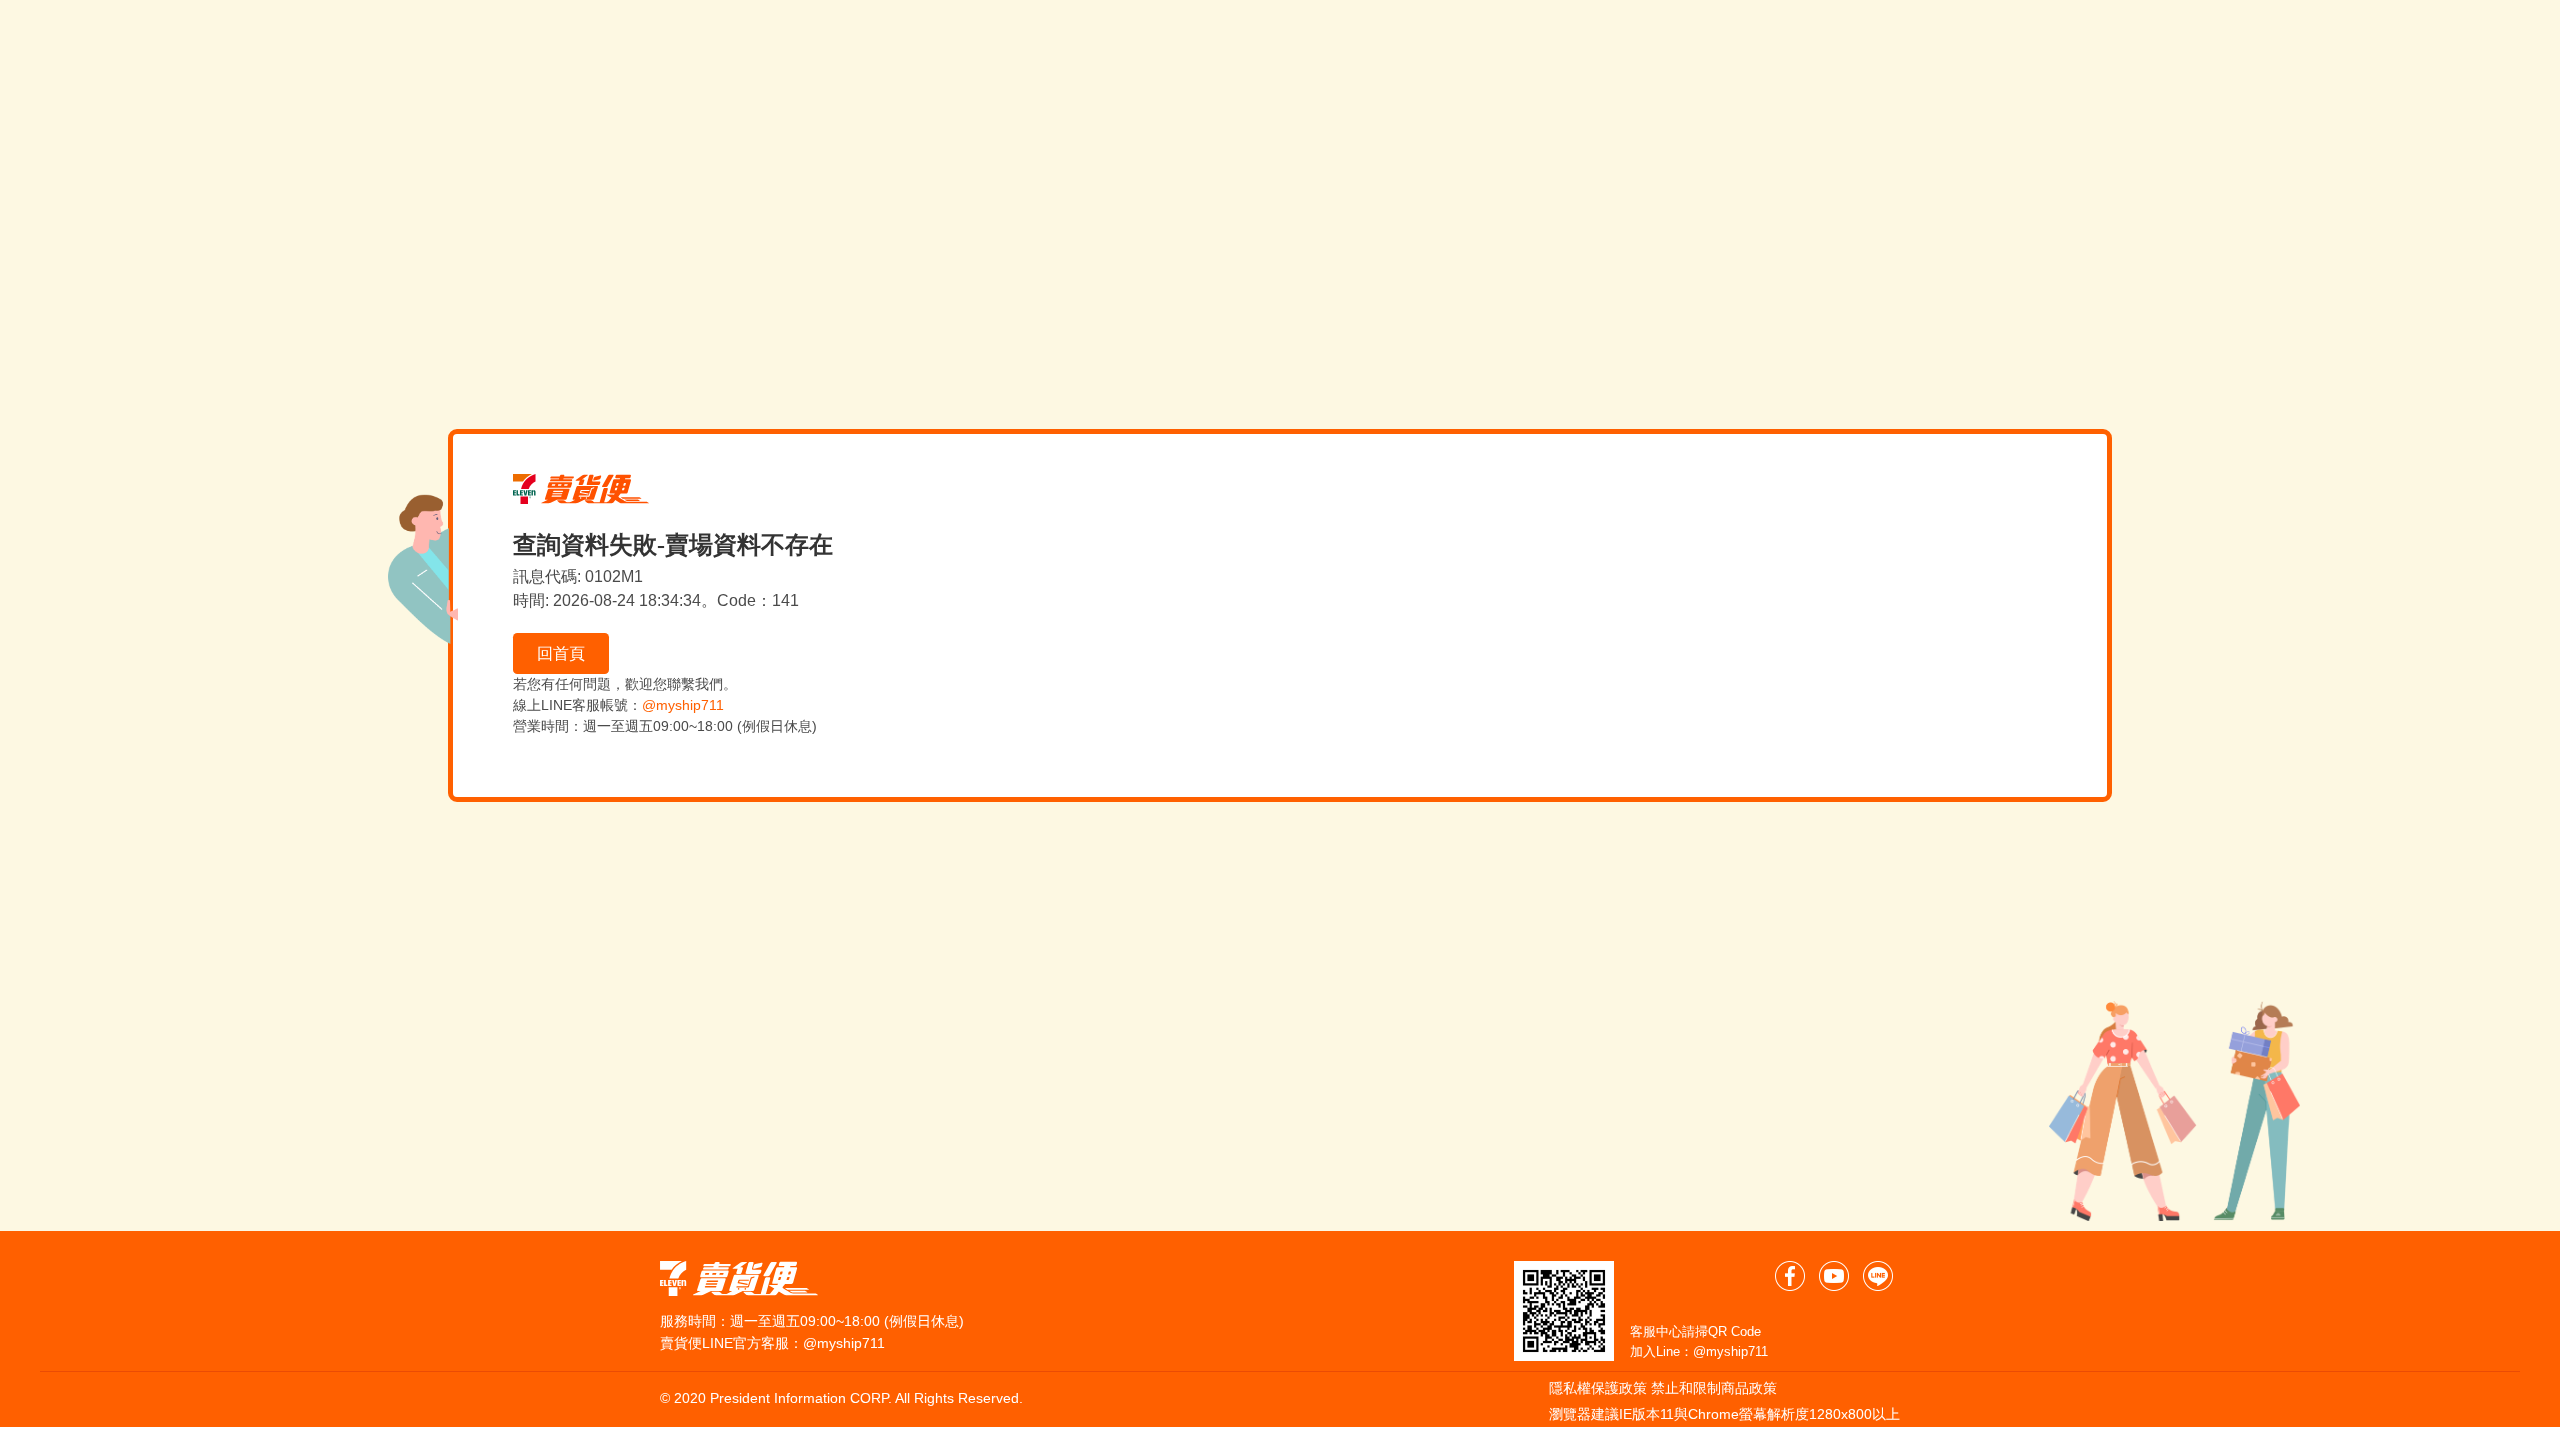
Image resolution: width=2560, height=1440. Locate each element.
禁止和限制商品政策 (1714, 1388)
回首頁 (561, 653)
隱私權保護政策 (1598, 1388)
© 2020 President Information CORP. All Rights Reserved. (841, 1398)
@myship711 (683, 705)
